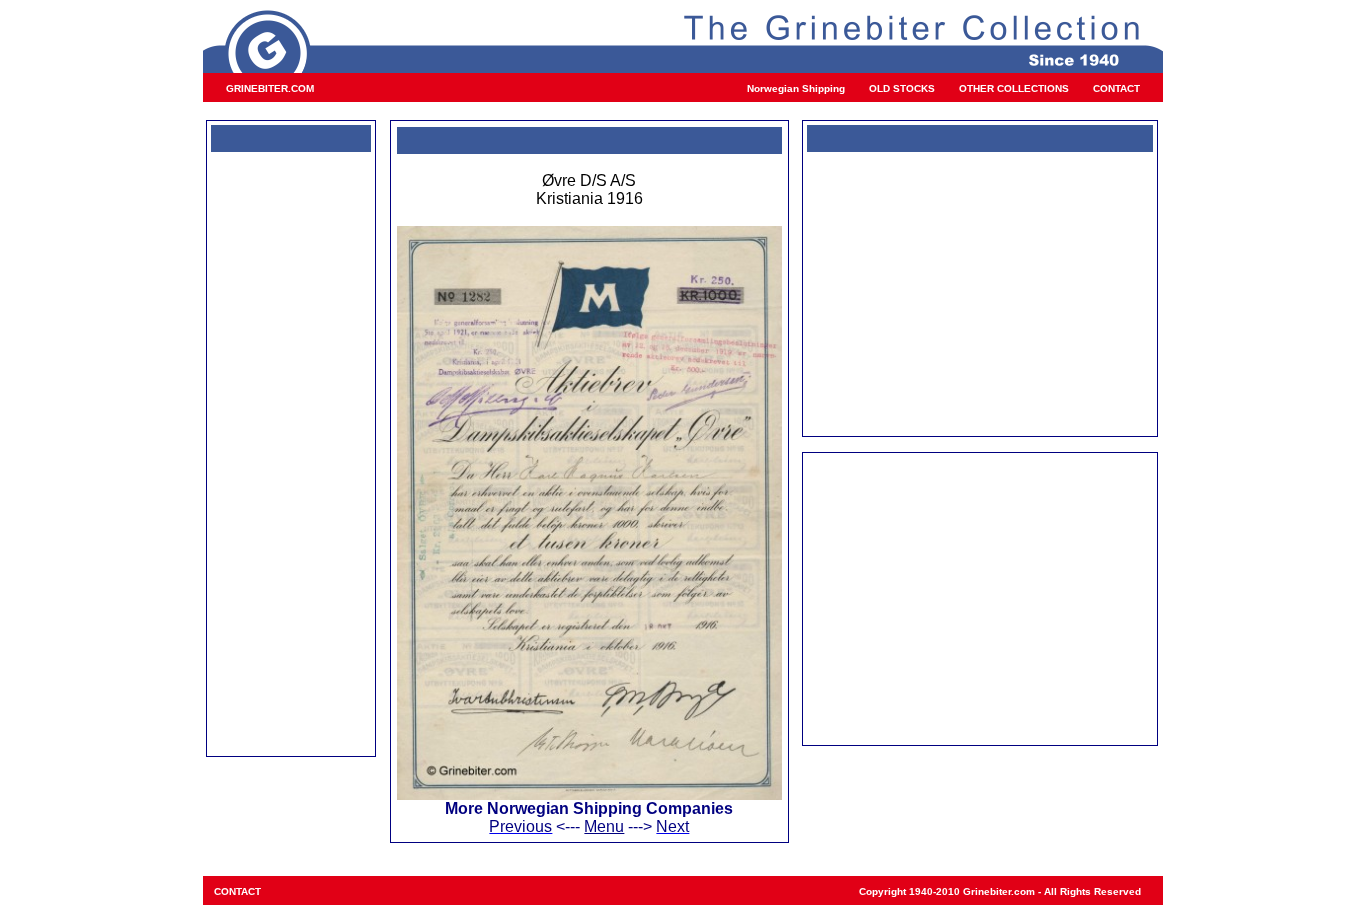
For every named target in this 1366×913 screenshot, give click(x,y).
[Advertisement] (291, 452)
